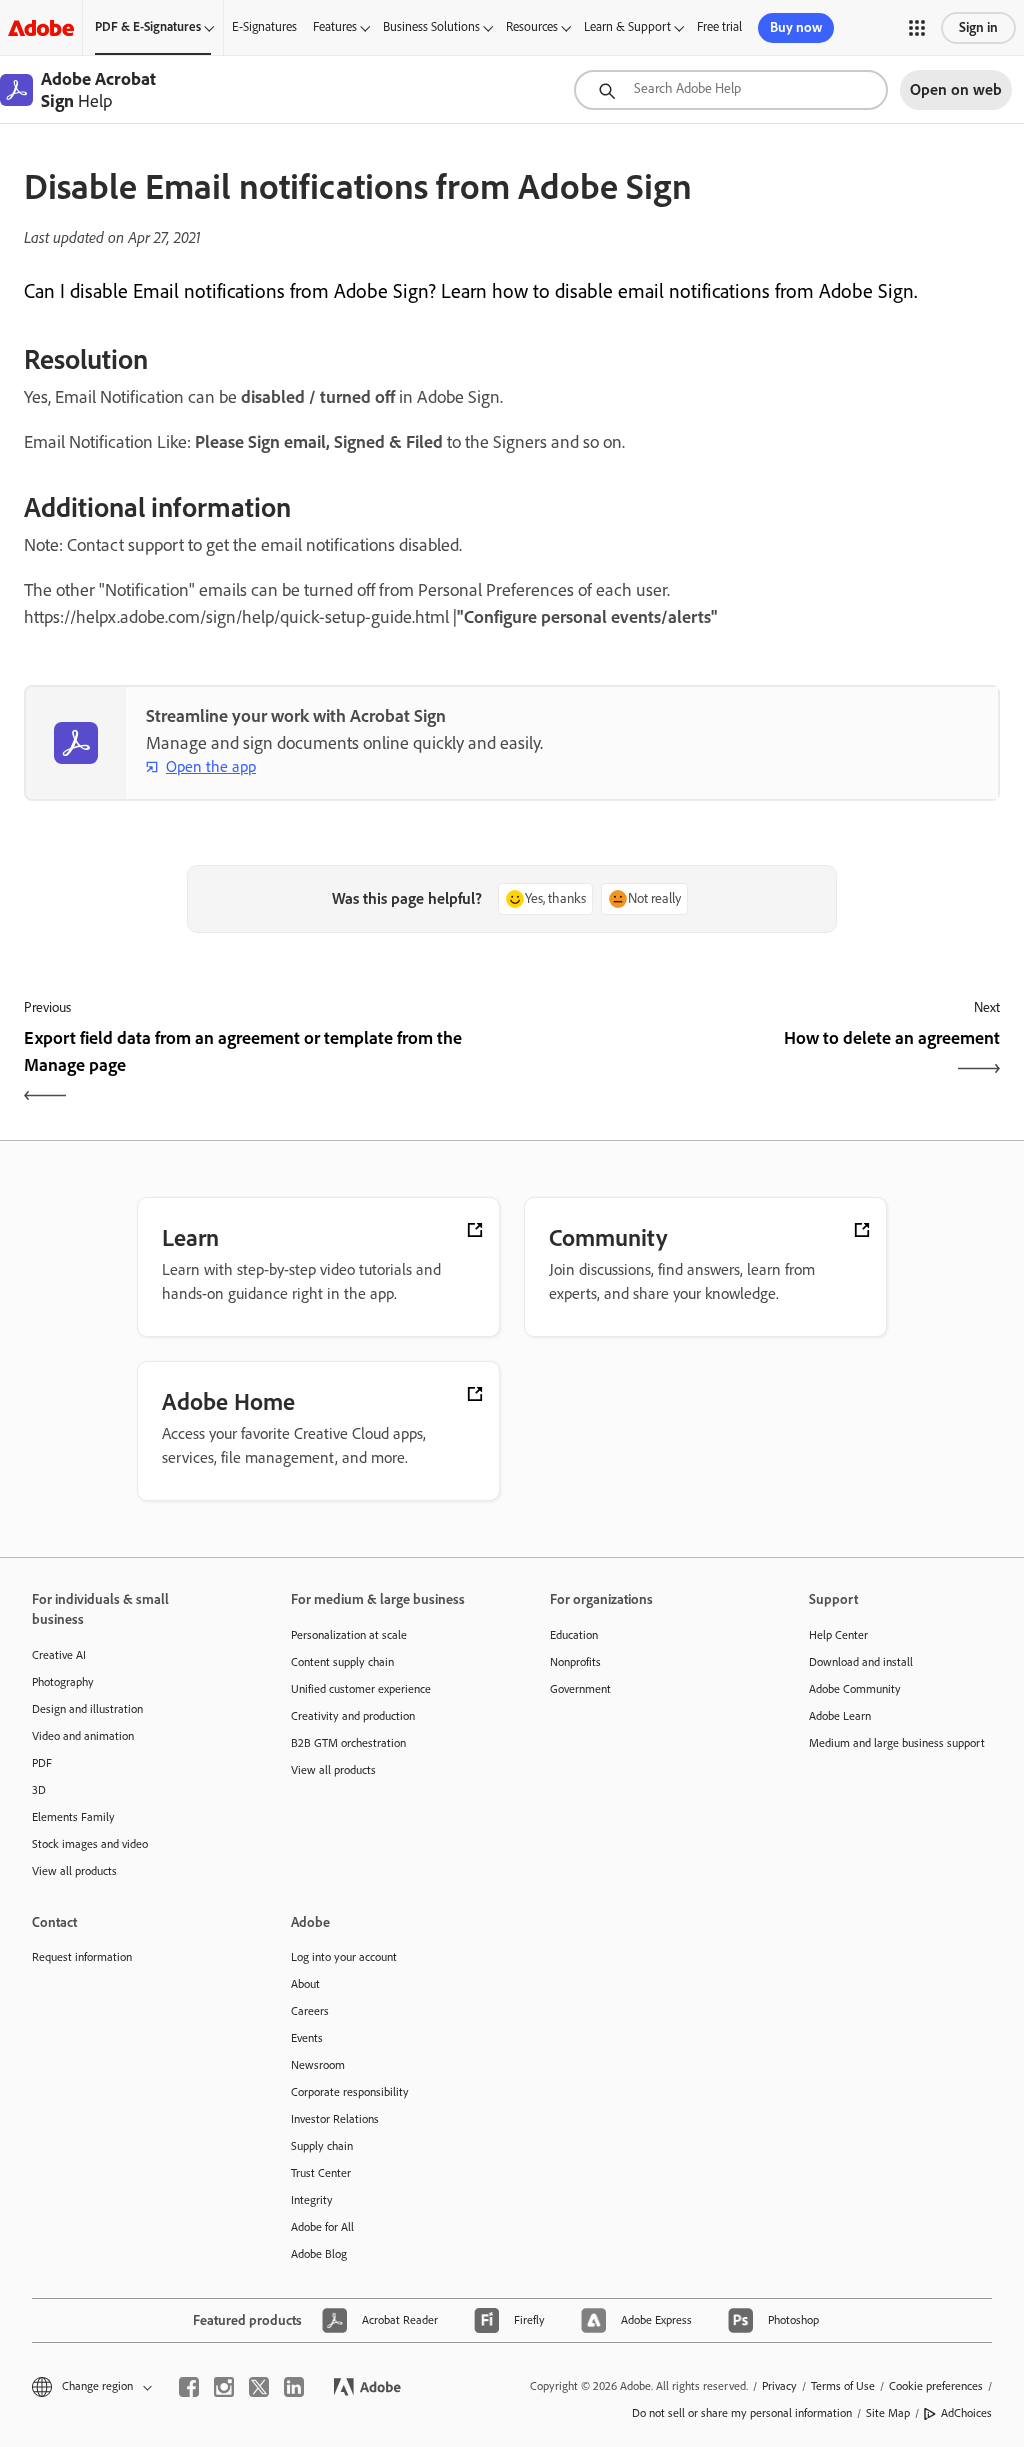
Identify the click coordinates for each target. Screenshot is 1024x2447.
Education (574, 1635)
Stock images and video (90, 1844)
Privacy (779, 2386)
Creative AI (59, 1655)
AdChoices (966, 2413)
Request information (82, 1957)
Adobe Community (855, 1689)
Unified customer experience (361, 1689)
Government (580, 1689)
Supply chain (322, 2146)
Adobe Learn (840, 1716)
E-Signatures (264, 26)
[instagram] (224, 2387)
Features (335, 26)
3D (39, 1790)
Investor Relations (335, 2119)
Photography (63, 1682)
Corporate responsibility (350, 2092)
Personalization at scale (349, 1635)
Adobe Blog (319, 2254)
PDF (42, 1763)
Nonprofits (575, 1662)
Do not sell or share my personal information (742, 2413)
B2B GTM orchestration (348, 1743)
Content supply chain (342, 1662)
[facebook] (189, 2387)
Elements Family (73, 1817)
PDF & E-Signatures (148, 26)
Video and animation (83, 1736)
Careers (310, 2011)
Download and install (861, 1662)
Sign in (978, 27)
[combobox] (731, 90)
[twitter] (259, 2387)
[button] (917, 28)
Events (307, 2038)
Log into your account (344, 1957)
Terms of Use (843, 2386)
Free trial (719, 26)
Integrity (312, 2200)
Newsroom (318, 2065)
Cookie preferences (936, 2386)
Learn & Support (627, 26)
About (305, 1984)
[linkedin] (294, 2387)
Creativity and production (353, 1716)
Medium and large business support (897, 1743)
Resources (532, 26)
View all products (74, 1871)
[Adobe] (41, 27)
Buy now (796, 27)
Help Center (838, 1635)
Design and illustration (87, 1709)
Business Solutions (431, 26)
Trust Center (321, 2173)
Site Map (888, 2413)
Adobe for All (322, 2227)
